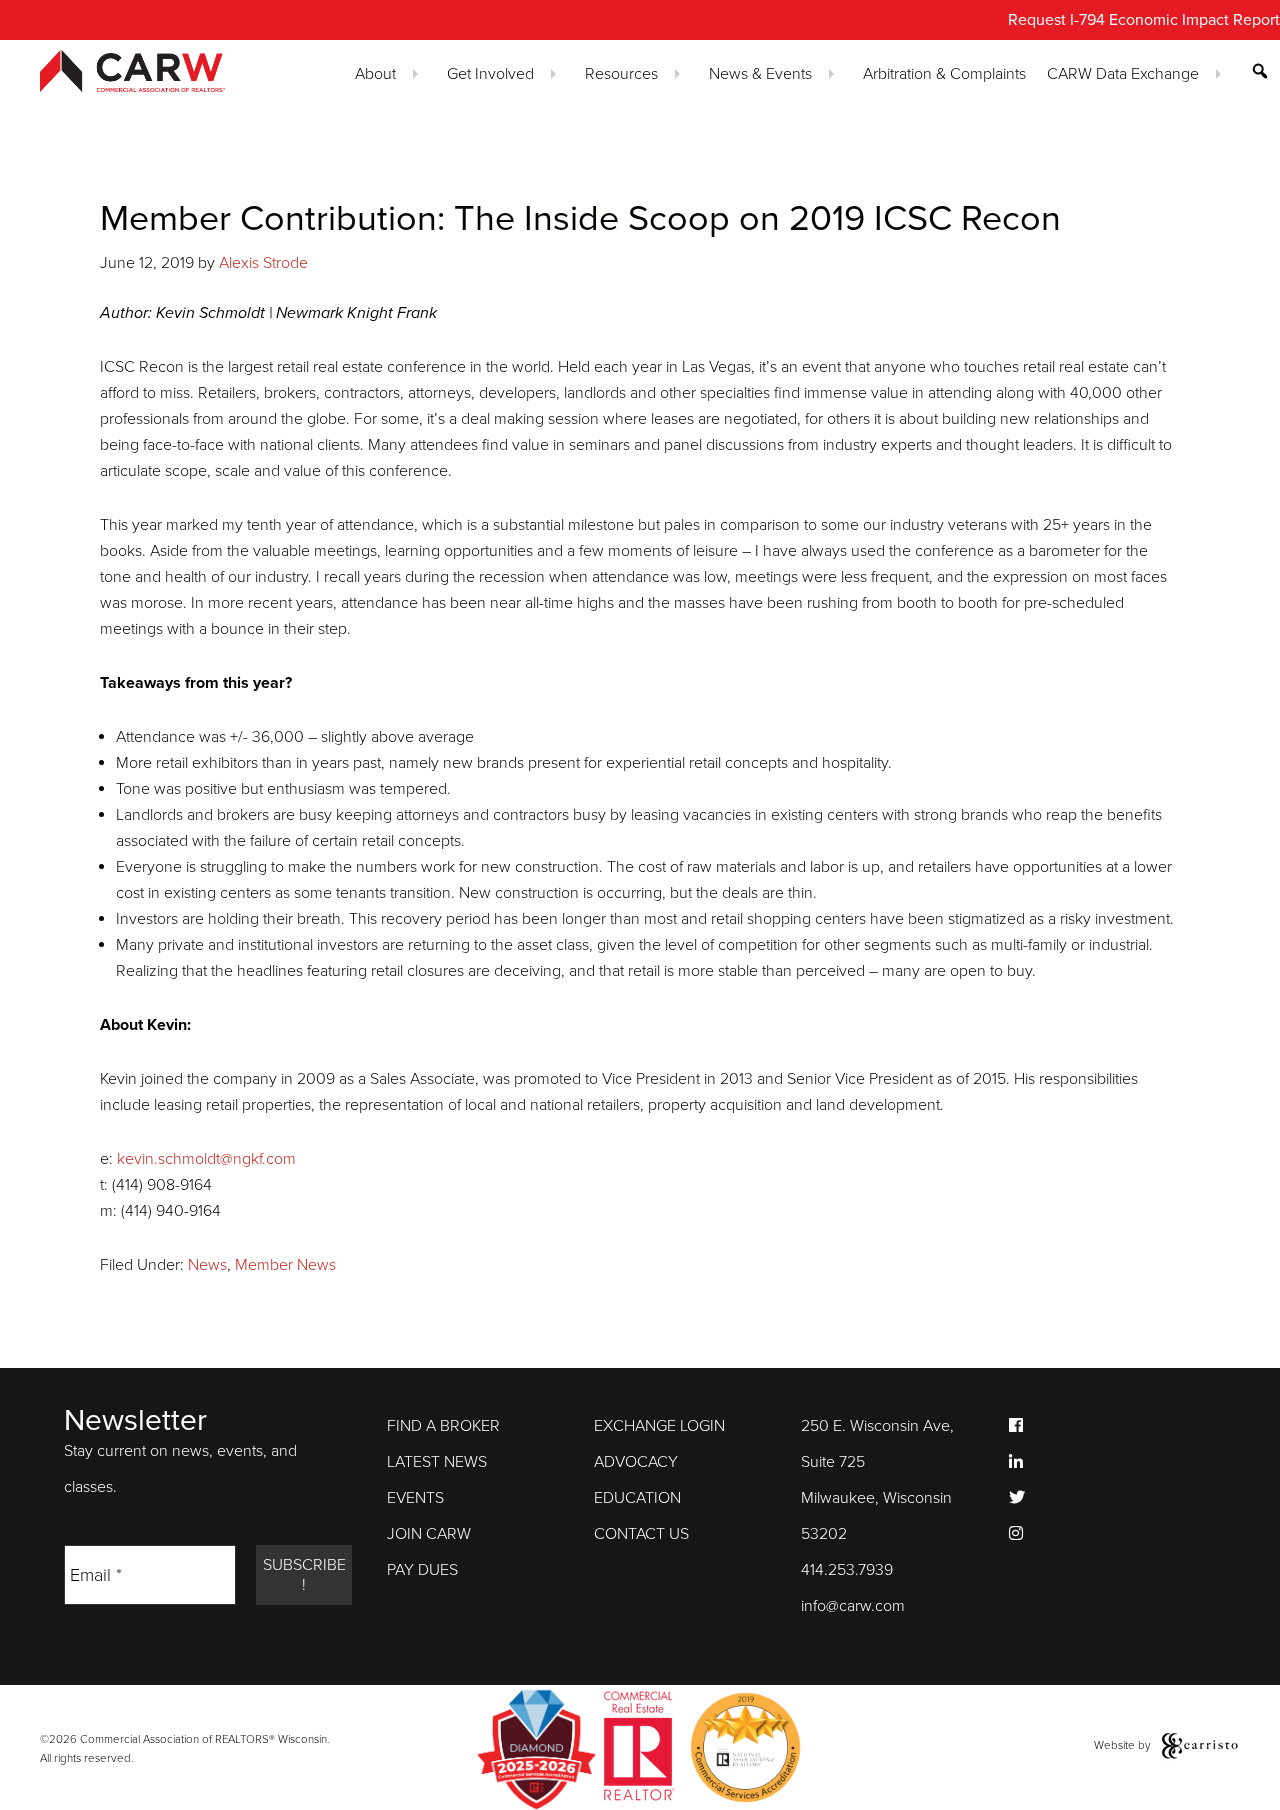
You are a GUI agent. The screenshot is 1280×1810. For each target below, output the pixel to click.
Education (637, 1498)
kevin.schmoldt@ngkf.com (206, 1159)
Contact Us (641, 1534)
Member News (285, 1265)
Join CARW (429, 1534)
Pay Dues (422, 1570)
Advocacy (636, 1462)
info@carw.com (853, 1606)
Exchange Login (659, 1426)
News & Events (760, 74)
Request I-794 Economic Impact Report (1144, 20)
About (375, 74)
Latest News (437, 1462)
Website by (1124, 1745)
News (207, 1265)
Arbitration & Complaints (944, 74)
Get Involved (490, 74)
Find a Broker (443, 1426)
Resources (621, 74)
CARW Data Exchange (1123, 74)
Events (415, 1498)
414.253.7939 (847, 1570)
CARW (153, 71)
